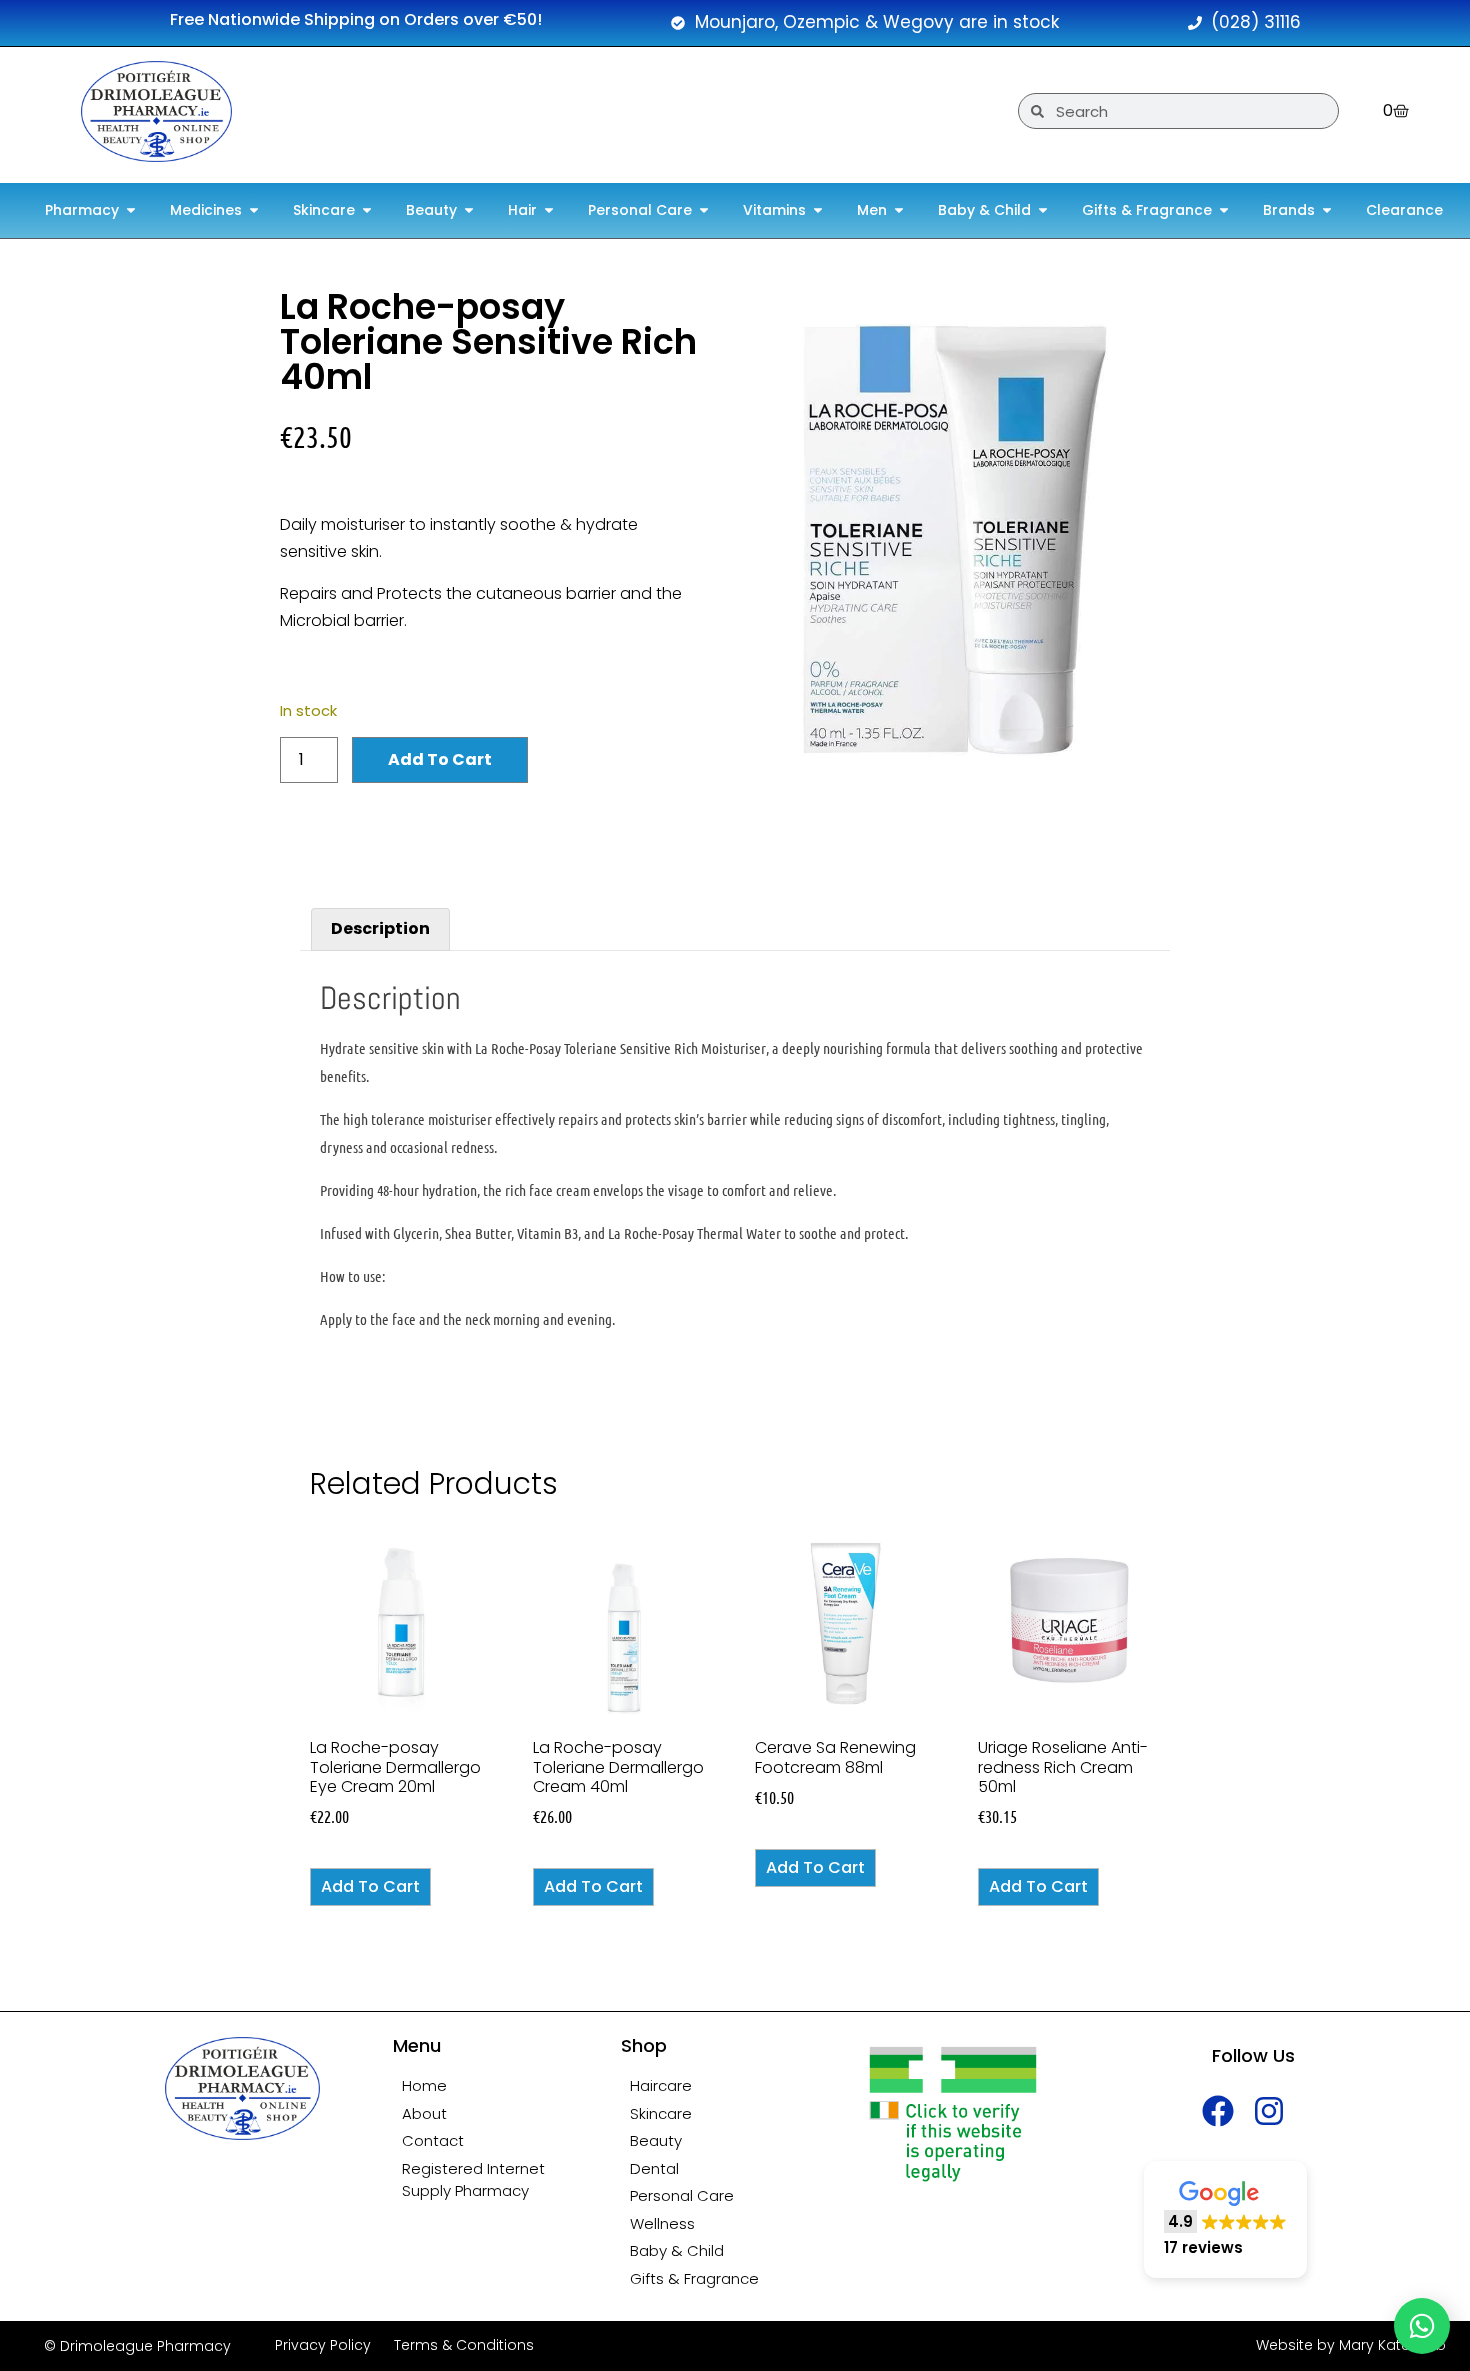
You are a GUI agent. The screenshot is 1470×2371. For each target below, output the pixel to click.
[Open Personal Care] (704, 210)
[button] (1225, 2219)
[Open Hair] (549, 210)
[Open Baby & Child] (1043, 210)
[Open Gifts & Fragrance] (1224, 210)
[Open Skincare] (367, 210)
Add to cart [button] (370, 1886)
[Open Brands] (1327, 210)
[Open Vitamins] (818, 210)
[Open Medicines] (254, 210)
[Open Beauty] (469, 210)
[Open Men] (899, 210)
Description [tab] (380, 928)
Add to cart (440, 759)
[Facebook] (1218, 2110)
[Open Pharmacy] (131, 210)
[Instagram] (1269, 2110)
